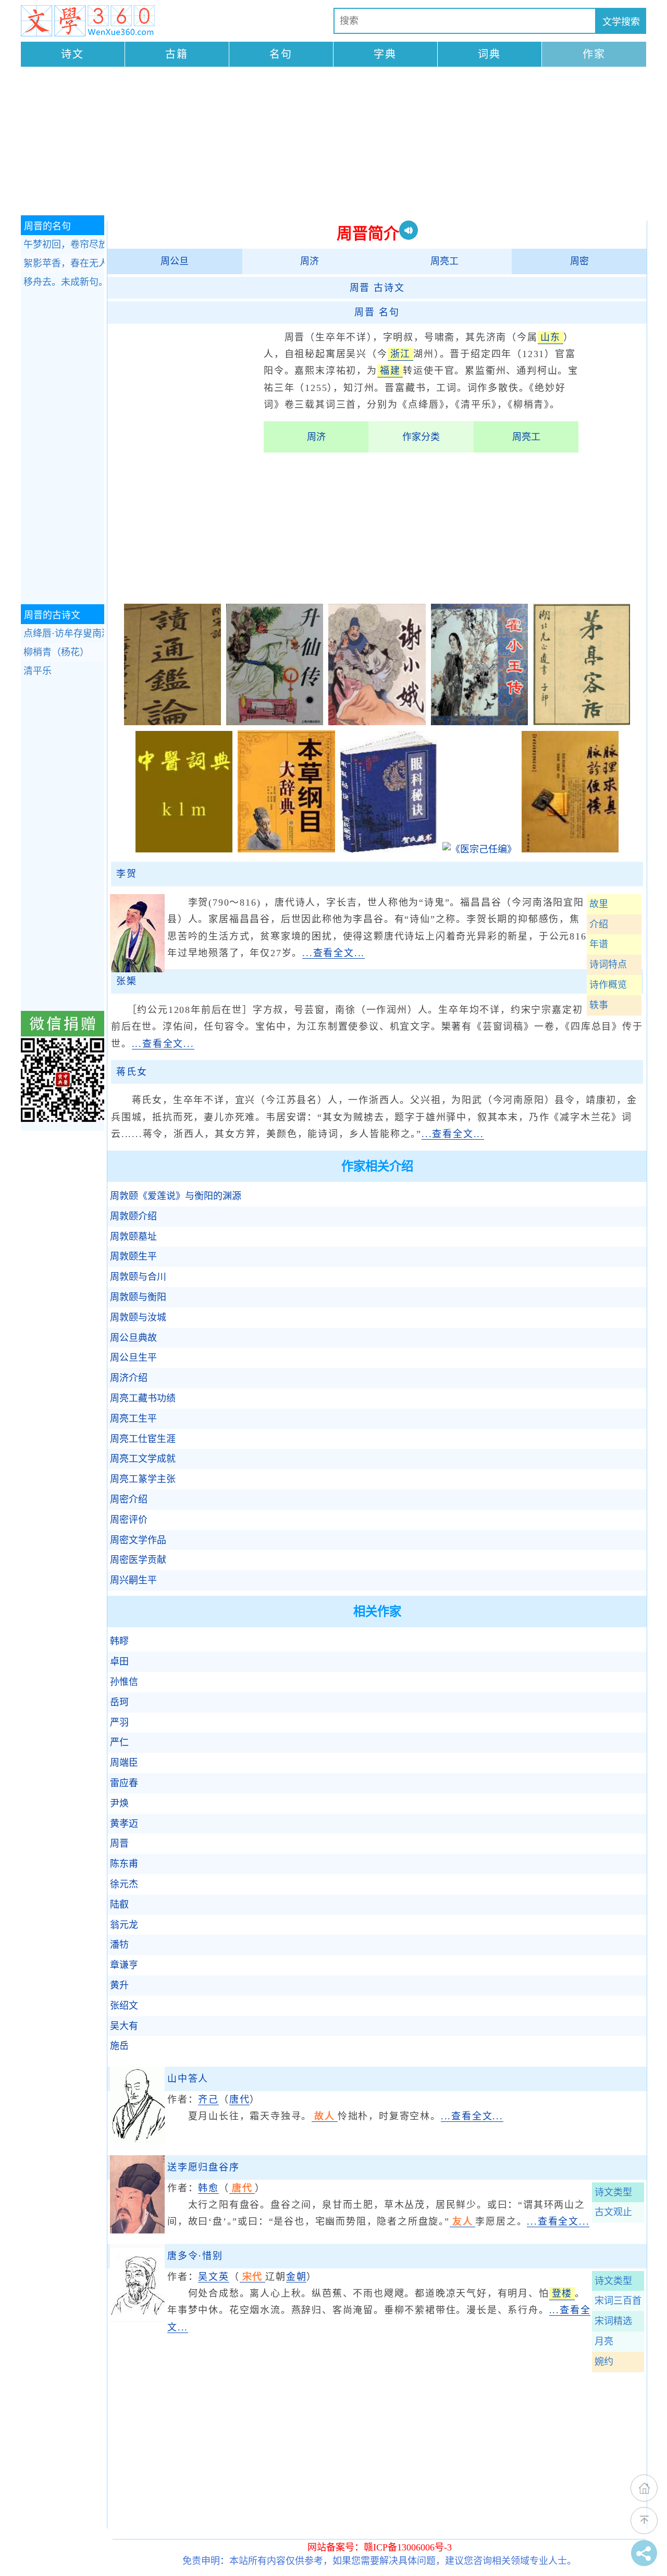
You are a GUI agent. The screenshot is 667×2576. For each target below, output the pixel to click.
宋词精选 (613, 2321)
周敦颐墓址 (133, 1237)
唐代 (240, 2099)
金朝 (297, 2277)
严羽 (119, 1723)
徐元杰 (124, 1884)
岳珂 (119, 1702)
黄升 (119, 1985)
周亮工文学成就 (143, 1459)
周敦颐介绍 (133, 1216)
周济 (310, 261)
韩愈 (208, 2188)
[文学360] (88, 21)
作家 (594, 54)
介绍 (599, 924)
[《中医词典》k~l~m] (184, 849)
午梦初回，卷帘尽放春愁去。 (64, 245)
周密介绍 (129, 1499)
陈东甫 (124, 1864)
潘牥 (119, 1945)
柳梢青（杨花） (56, 652)
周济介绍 (129, 1378)
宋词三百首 (618, 2301)
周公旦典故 (133, 1338)
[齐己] (137, 2142)
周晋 (119, 1844)
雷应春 (124, 1783)
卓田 (119, 1662)
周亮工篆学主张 (143, 1479)
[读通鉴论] (172, 722)
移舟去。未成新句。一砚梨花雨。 (64, 282)
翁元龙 (124, 1925)
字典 (385, 54)
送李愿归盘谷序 (203, 2167)
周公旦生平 (133, 1358)
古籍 (177, 54)
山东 (551, 337)
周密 (579, 261)
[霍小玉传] (479, 722)
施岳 (119, 2046)
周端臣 (124, 1763)
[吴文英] (137, 2319)
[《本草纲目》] (286, 849)
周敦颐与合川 (138, 1277)
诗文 (72, 54)
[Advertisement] (333, 142)
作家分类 (421, 437)
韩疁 (119, 1641)
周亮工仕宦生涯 (143, 1439)
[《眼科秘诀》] (389, 849)
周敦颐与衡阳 (138, 1297)
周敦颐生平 (133, 1256)
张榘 (127, 981)
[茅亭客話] (582, 722)
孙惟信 (124, 1682)
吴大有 (124, 2026)
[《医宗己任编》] (479, 849)
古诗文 (377, 288)
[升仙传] (275, 722)
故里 (599, 904)
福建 (390, 371)
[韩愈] (137, 2230)
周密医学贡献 (138, 1560)
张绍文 (124, 2006)
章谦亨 (124, 1965)
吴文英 (213, 2277)
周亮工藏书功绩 (143, 1398)
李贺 (127, 874)
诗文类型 (613, 2192)
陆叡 (119, 1904)
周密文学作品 (138, 1540)
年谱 (599, 944)
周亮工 (444, 261)
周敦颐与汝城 (138, 1317)
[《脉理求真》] (570, 849)
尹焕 (119, 1803)
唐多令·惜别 (195, 2256)
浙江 (401, 354)
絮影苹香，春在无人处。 (64, 263)
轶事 (599, 1005)
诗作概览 (608, 985)
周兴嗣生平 (133, 1580)
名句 (281, 54)
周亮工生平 (133, 1419)
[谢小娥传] (377, 722)
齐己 (208, 2099)
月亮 (604, 2341)
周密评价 (129, 1520)
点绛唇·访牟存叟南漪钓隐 (64, 633)
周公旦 (175, 261)
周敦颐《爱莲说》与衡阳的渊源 (176, 1196)
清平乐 (38, 671)
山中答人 (188, 2079)
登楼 (562, 2293)
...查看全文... (333, 953)
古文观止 (613, 2212)
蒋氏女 (132, 1072)
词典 (489, 54)
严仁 (119, 1742)
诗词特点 (608, 965)
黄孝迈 (124, 1824)
